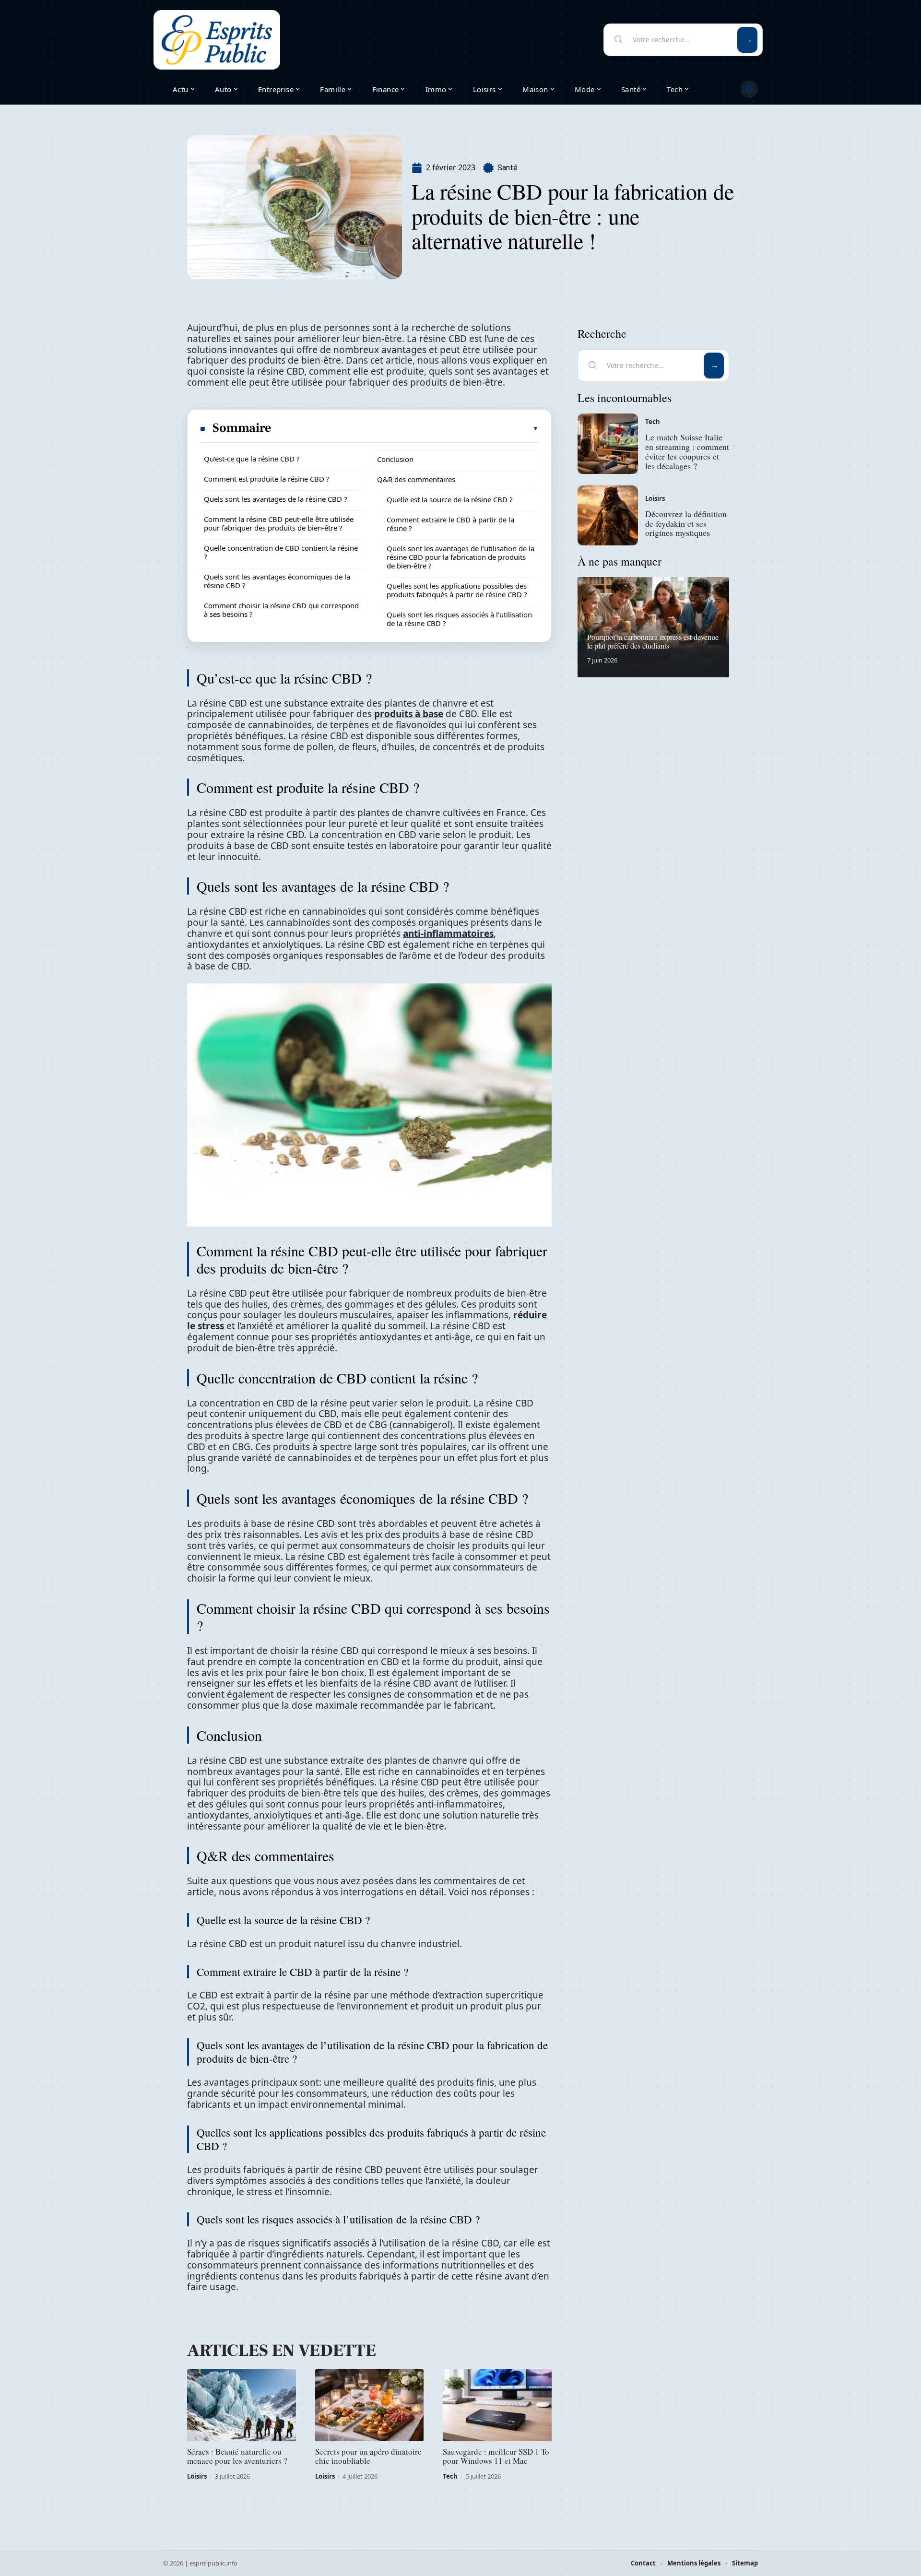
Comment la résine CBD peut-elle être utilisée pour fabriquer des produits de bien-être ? (279, 523)
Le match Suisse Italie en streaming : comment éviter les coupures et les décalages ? (687, 451)
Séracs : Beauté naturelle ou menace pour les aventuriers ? (237, 2456)
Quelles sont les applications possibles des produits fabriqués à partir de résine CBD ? (457, 590)
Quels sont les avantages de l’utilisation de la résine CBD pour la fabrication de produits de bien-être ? (460, 557)
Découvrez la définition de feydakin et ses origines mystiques (686, 523)
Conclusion (395, 459)
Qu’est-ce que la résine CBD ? (252, 459)
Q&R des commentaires (416, 479)
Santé (508, 168)
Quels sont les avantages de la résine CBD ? (276, 499)
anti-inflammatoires (448, 934)
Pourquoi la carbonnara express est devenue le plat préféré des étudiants (653, 641)
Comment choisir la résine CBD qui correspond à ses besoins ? (281, 610)
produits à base (409, 714)
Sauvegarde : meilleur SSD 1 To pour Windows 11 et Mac (496, 2456)
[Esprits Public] (217, 40)
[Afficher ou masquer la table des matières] (406, 428)
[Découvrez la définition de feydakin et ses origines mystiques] (608, 516)
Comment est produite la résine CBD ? (267, 479)
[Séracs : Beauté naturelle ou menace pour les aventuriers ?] (242, 2405)
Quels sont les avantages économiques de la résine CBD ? (277, 581)
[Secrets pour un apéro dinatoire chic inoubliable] (370, 2405)
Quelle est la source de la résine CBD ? (450, 499)
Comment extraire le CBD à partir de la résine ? (450, 524)
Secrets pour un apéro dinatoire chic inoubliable (368, 2456)
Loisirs (197, 2476)
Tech (450, 2476)
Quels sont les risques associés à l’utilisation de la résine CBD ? (459, 619)
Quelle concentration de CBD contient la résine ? (281, 552)
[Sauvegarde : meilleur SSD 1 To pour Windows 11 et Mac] (497, 2405)
